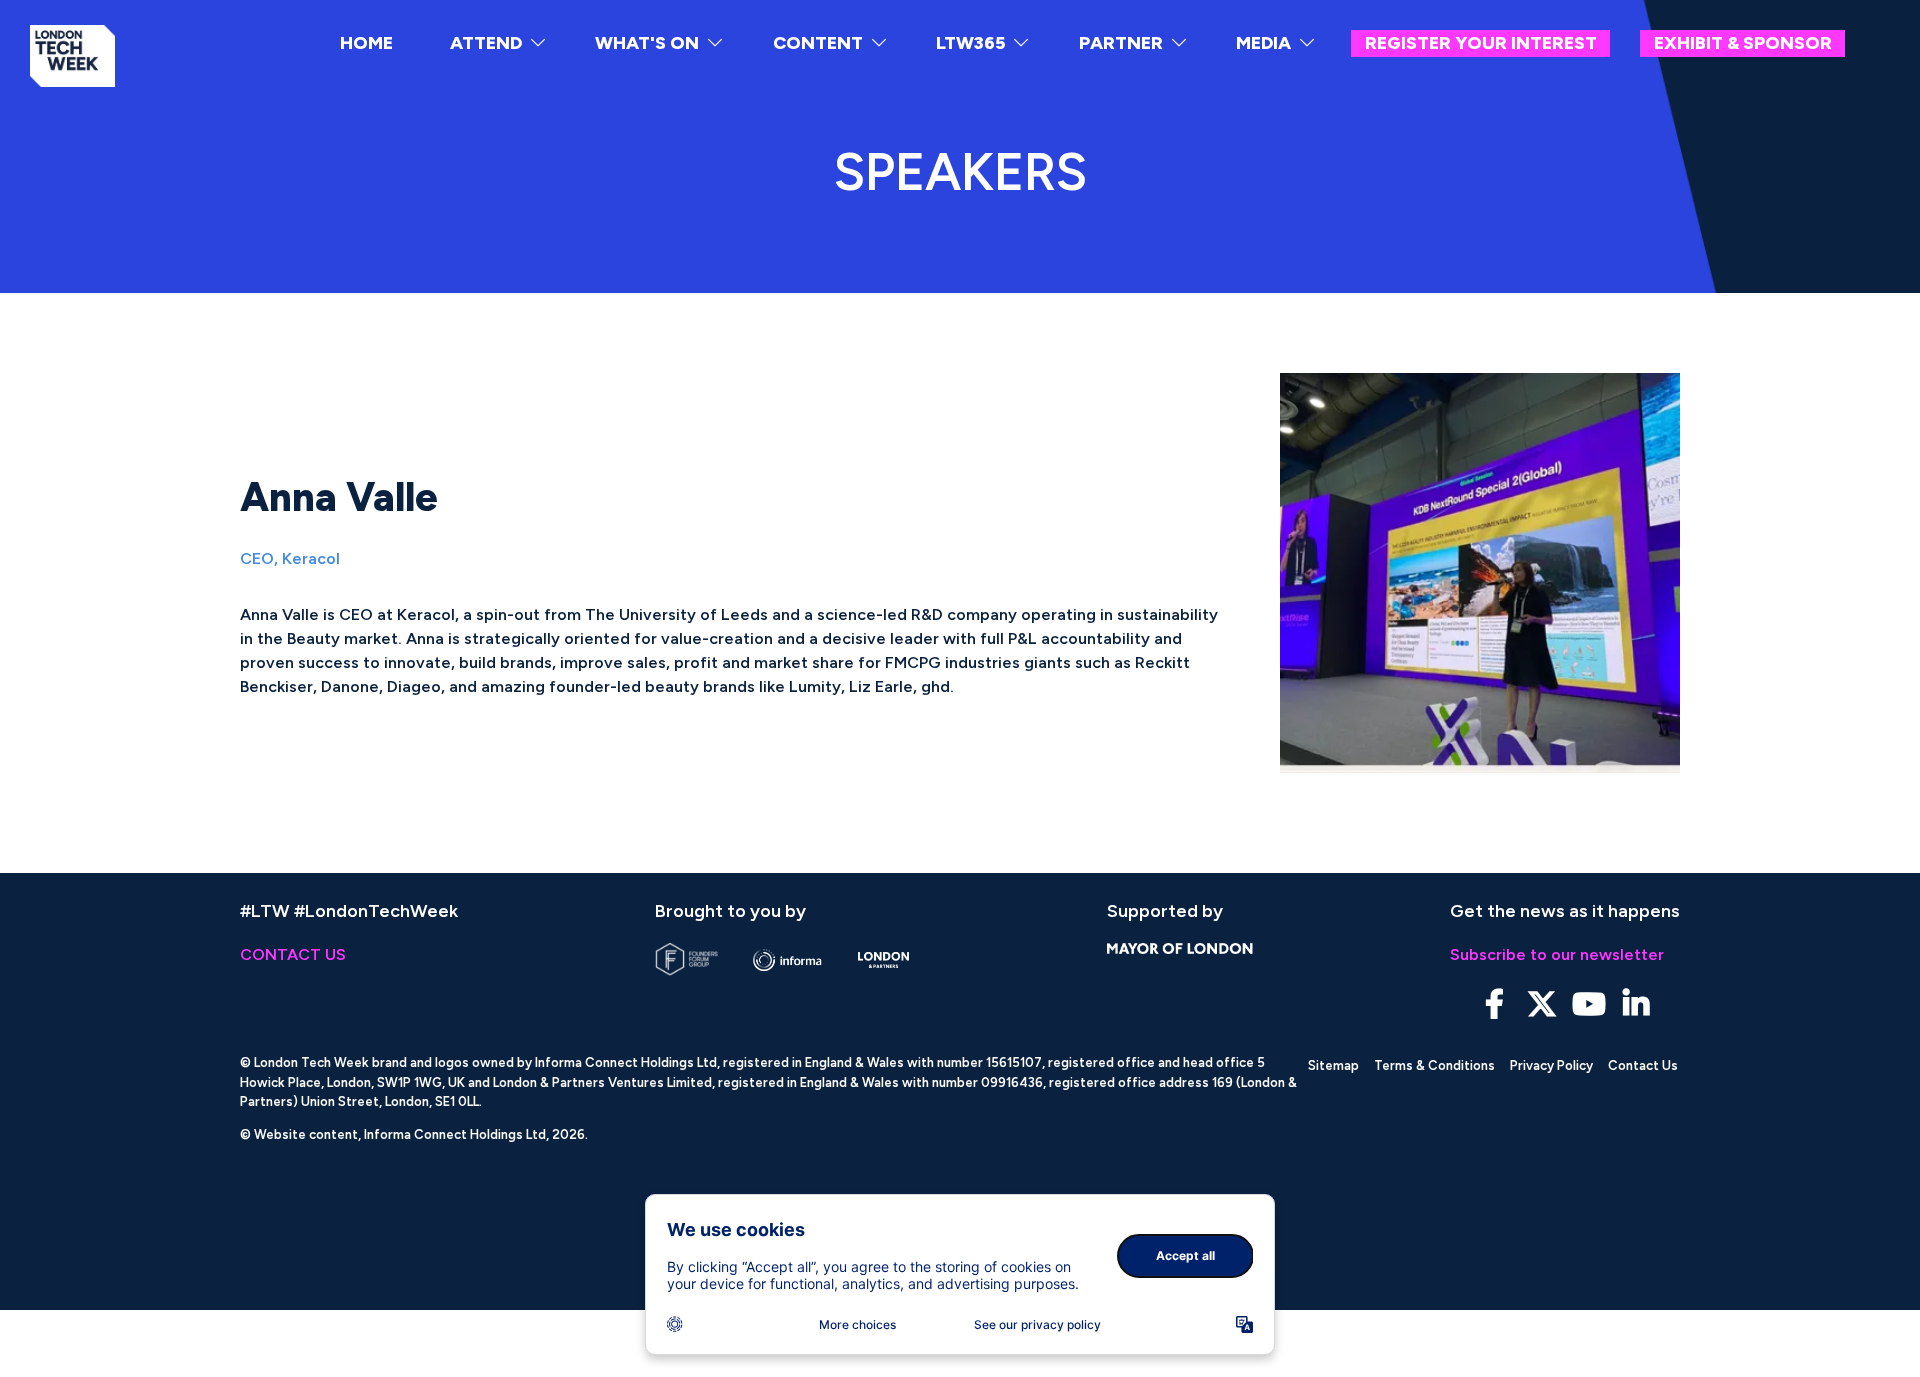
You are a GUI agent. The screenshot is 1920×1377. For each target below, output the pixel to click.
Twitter (1541, 1004)
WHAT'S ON (647, 43)
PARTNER (1121, 43)
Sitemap (1333, 1065)
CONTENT (818, 43)
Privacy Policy (1551, 1065)
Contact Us (1643, 1065)
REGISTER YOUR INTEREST (1481, 43)
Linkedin (1635, 1004)
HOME (366, 43)
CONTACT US (293, 954)
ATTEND (486, 43)
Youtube (1588, 1004)
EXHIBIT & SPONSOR (1743, 43)
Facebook (1494, 1004)
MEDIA (1263, 43)
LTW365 (970, 43)
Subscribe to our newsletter (1557, 954)
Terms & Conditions (1434, 1065)
